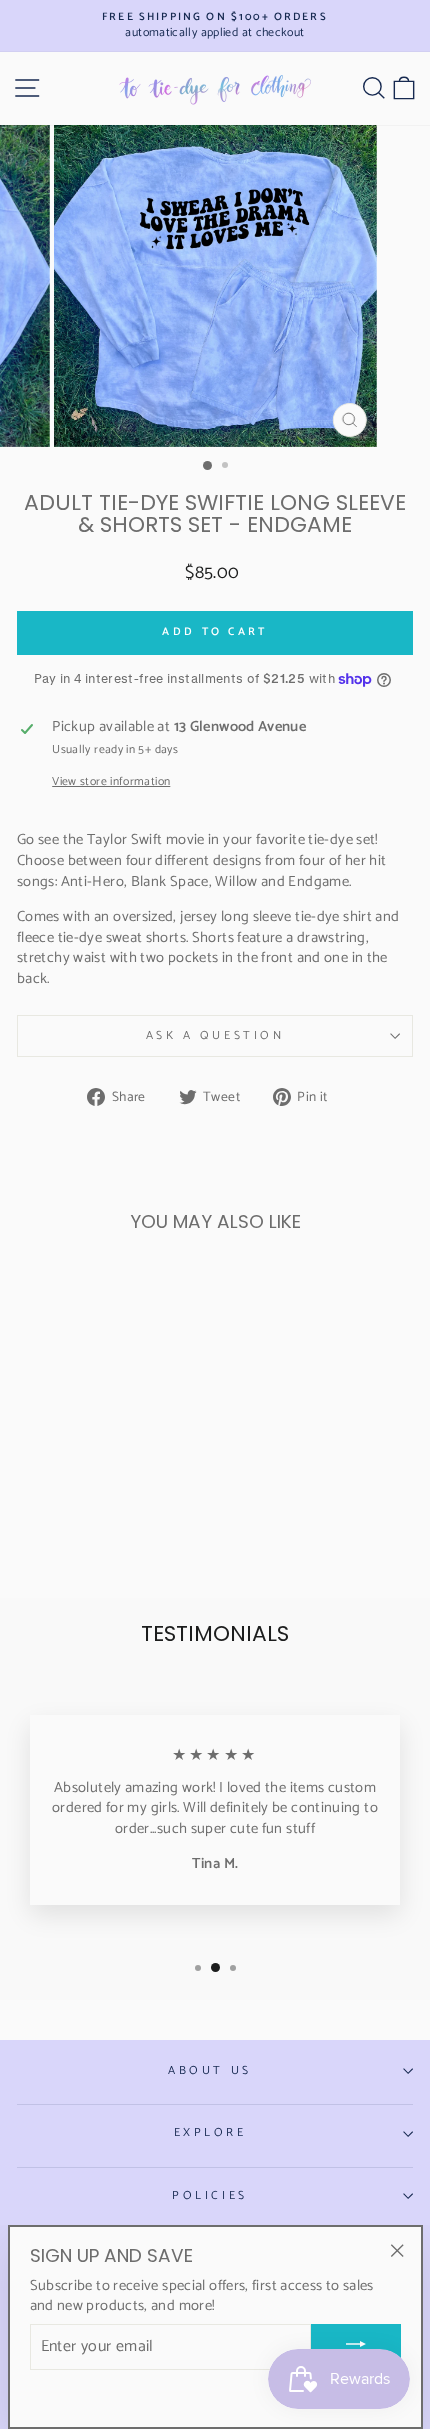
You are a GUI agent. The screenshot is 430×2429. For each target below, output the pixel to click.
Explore (210, 2132)
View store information (111, 782)
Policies (209, 2195)
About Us (209, 2070)
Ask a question (215, 1035)
